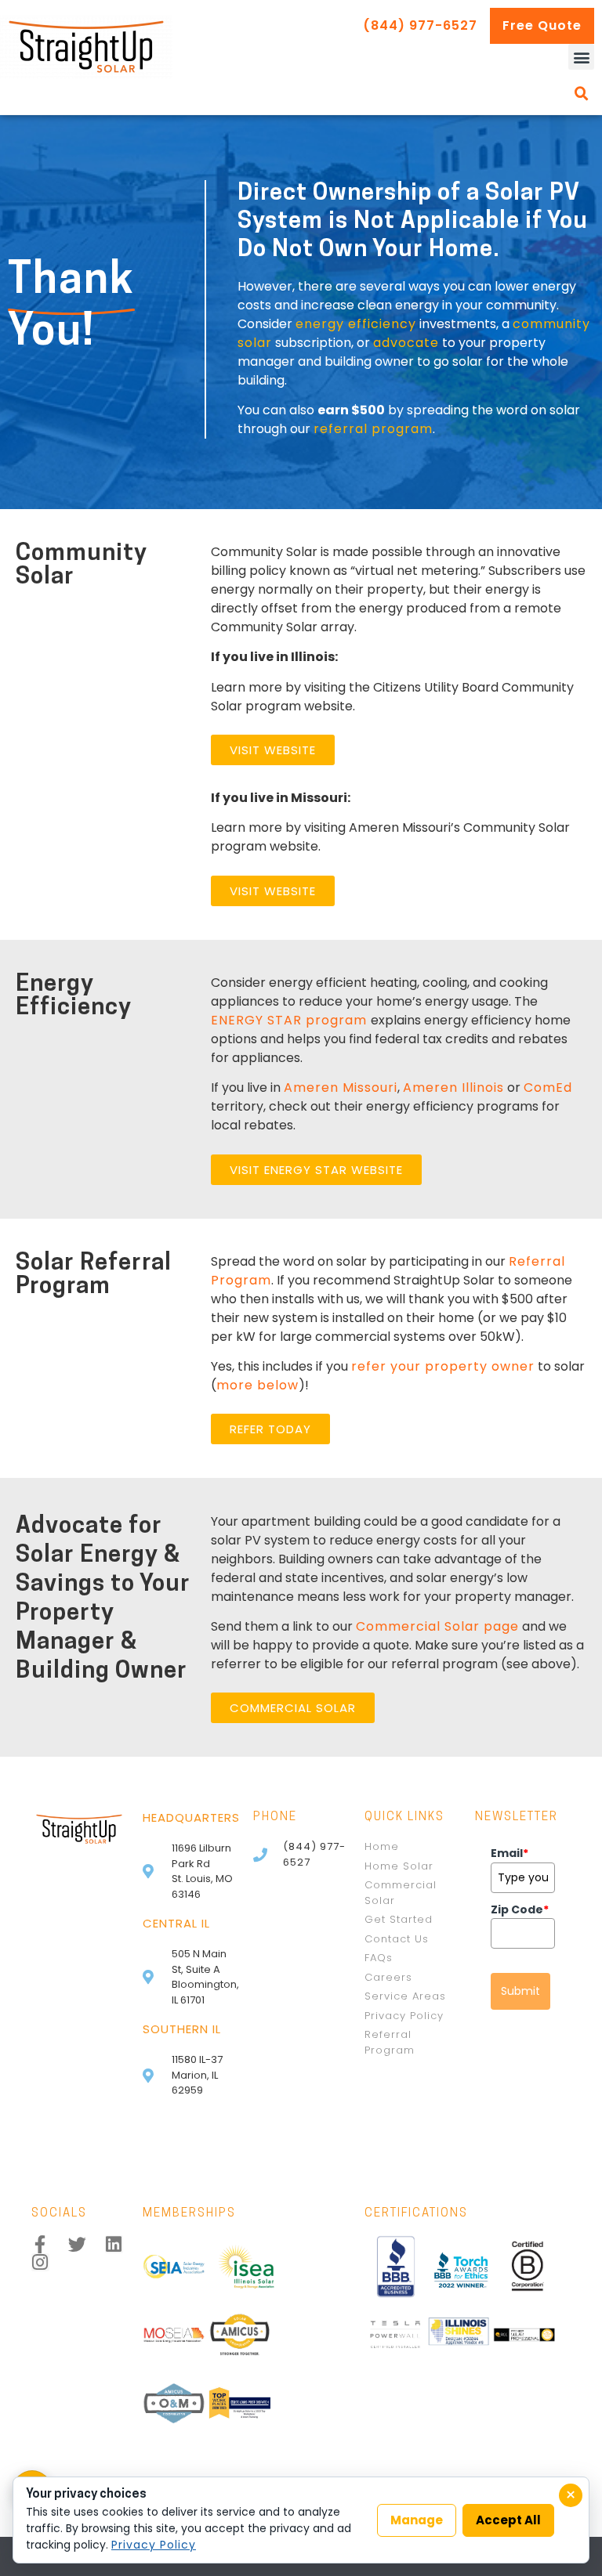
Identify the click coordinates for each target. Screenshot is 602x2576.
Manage (417, 2520)
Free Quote (542, 25)
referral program (373, 429)
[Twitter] (77, 2244)
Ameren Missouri (341, 1087)
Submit (520, 1991)
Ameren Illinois (453, 1087)
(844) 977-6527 (420, 25)
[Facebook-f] (40, 2244)
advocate (406, 343)
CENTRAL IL (176, 1923)
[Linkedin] (114, 2244)
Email (510, 1853)
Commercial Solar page (437, 1626)
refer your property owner (443, 1366)
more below (257, 1385)
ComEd (548, 1087)
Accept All (508, 2520)
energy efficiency (356, 324)
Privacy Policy (154, 2545)
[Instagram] (40, 2262)
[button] (581, 57)
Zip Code (520, 1909)
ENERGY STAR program (291, 1020)
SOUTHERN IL (182, 2029)
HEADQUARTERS (191, 1817)
